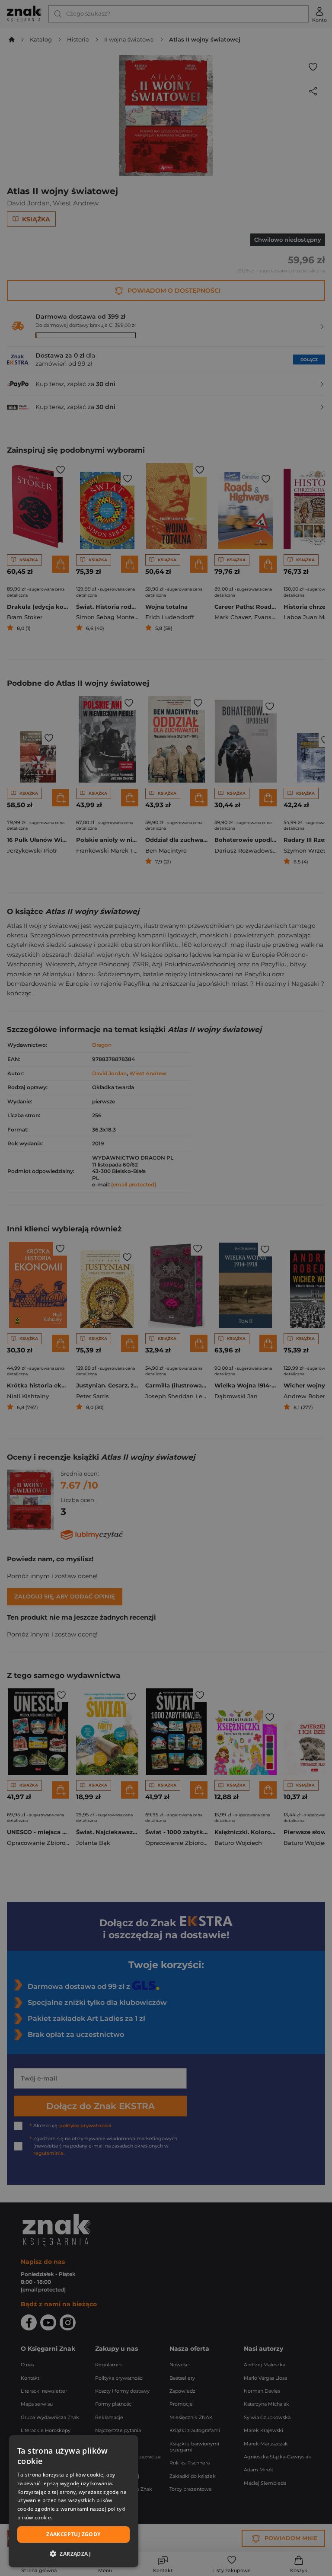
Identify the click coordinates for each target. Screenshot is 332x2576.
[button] (73, 2554)
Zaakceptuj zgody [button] (73, 2534)
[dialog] (73, 2501)
